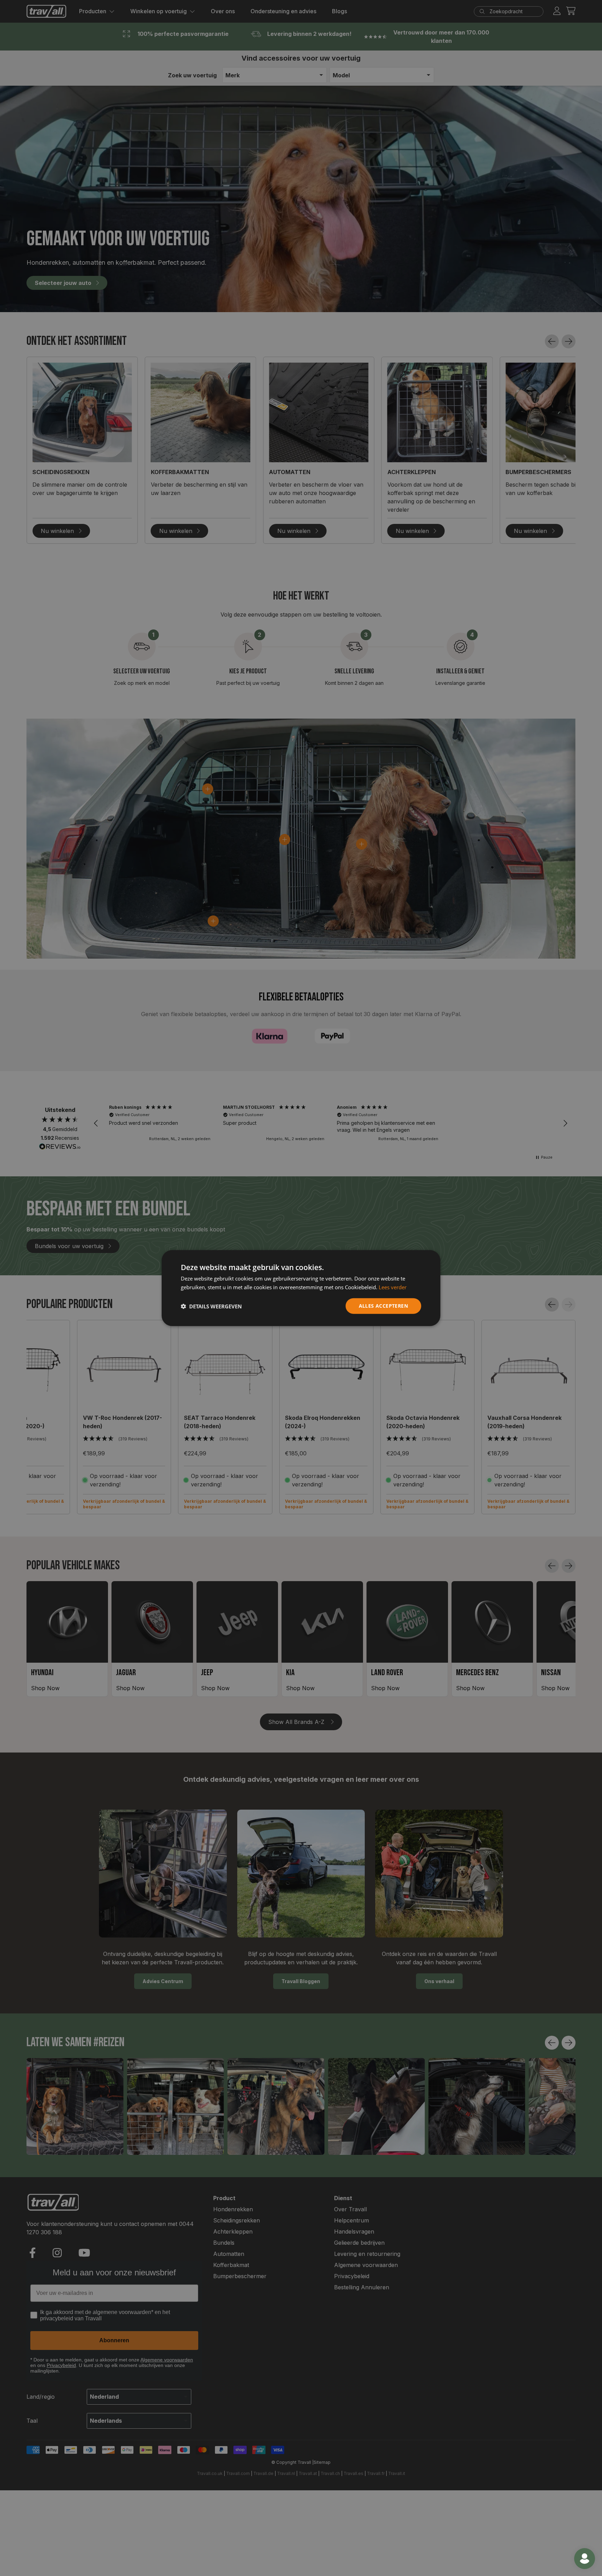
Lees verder (393, 1287)
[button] (211, 1306)
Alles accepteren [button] (383, 1306)
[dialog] (301, 1288)
